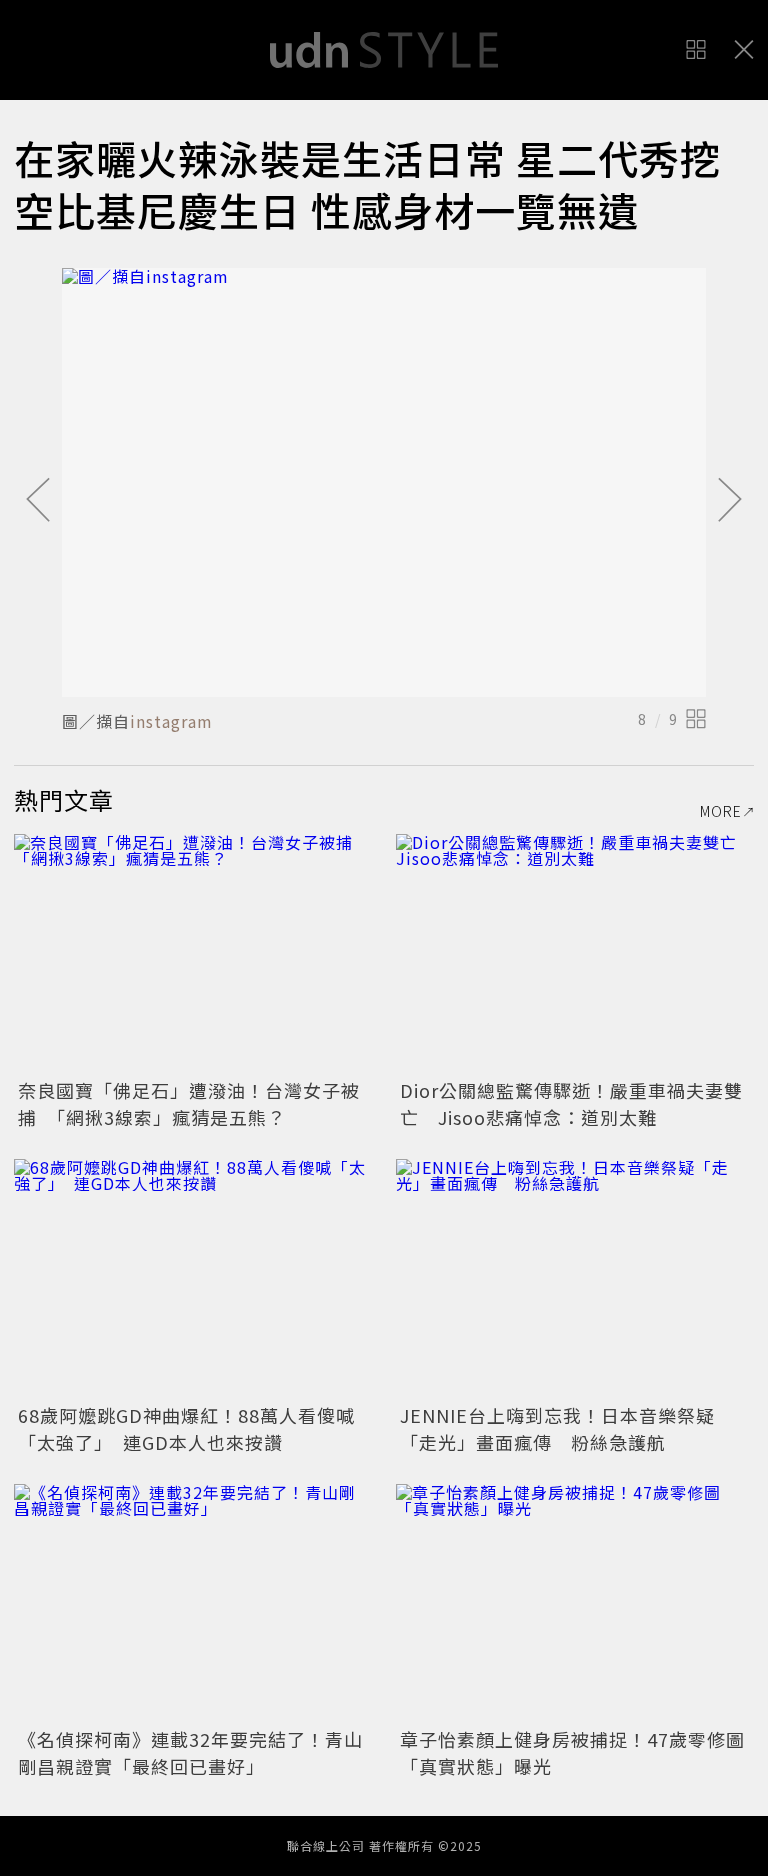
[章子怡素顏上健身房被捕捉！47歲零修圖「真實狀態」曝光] (575, 1603)
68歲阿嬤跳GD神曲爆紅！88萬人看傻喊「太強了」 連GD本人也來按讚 (186, 1428)
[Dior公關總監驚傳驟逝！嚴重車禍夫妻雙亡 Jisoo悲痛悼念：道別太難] (575, 953)
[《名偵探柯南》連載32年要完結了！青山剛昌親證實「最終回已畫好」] (193, 1603)
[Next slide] (730, 501)
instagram (171, 721)
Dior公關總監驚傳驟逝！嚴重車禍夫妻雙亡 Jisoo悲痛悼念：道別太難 (571, 1103)
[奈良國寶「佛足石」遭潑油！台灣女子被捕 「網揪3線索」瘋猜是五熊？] (193, 953)
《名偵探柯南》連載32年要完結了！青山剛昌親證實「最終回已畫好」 (190, 1752)
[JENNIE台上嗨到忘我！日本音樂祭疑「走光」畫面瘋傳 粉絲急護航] (575, 1278)
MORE (721, 811)
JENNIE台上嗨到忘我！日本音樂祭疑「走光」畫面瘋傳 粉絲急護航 (557, 1428)
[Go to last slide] (38, 501)
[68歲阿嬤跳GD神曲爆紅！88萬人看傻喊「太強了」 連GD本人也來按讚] (193, 1278)
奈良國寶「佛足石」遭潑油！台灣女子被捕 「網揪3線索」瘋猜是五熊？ (189, 1103)
